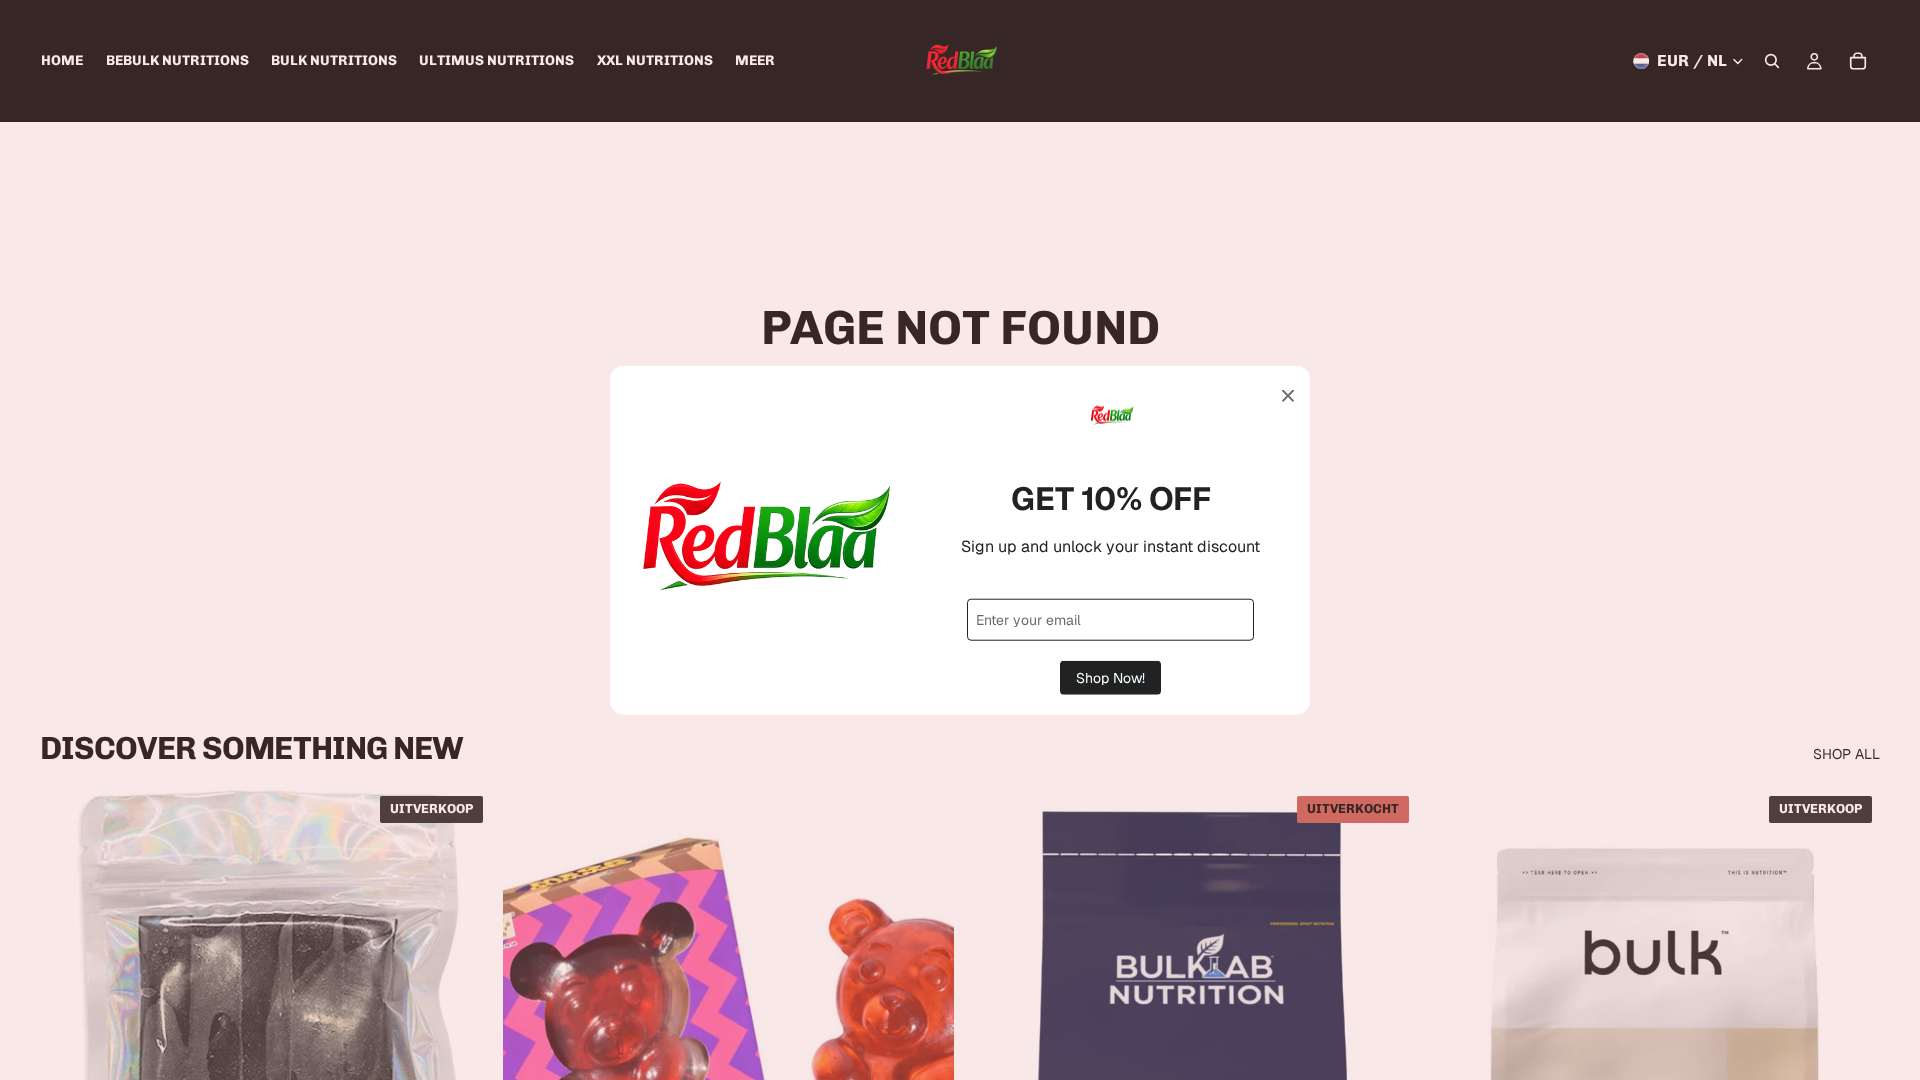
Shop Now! (1110, 677)
